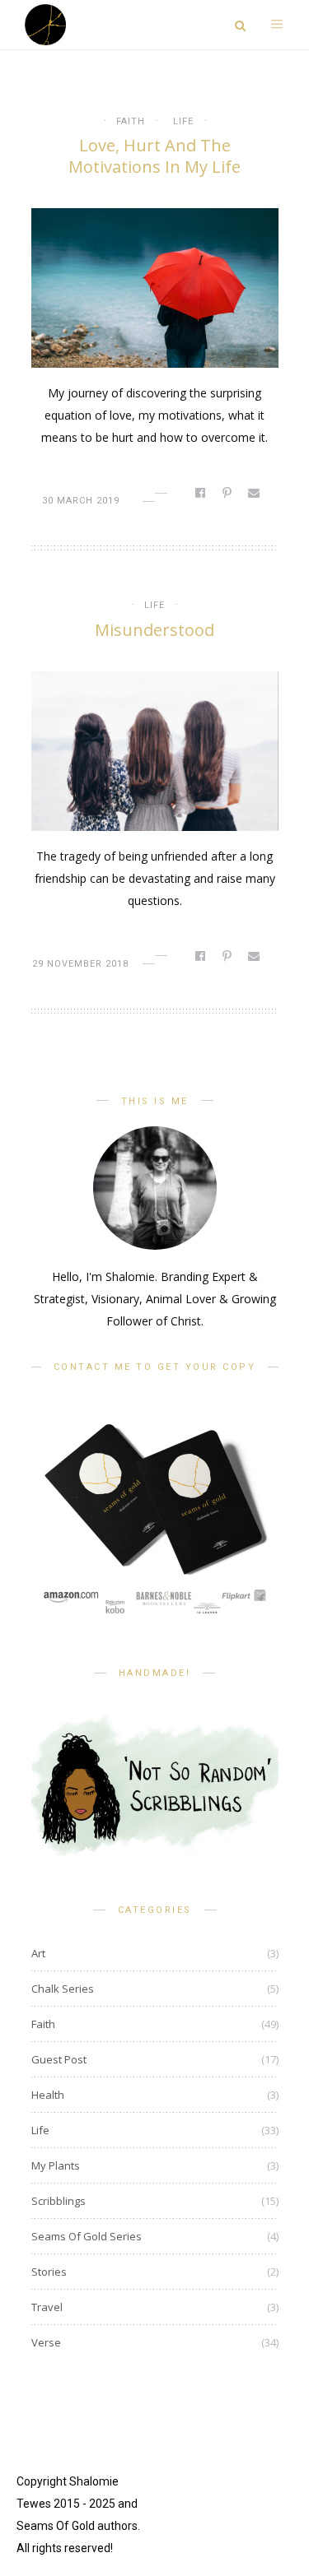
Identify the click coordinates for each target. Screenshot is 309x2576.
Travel (47, 2307)
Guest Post (59, 2059)
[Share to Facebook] (201, 493)
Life (183, 121)
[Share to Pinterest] (228, 493)
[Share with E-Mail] (255, 493)
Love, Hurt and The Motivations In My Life (154, 156)
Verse (46, 2342)
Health (48, 2095)
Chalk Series (63, 1989)
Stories (49, 2272)
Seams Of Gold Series (87, 2236)
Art (38, 1953)
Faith (131, 121)
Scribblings (59, 2201)
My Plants (56, 2165)
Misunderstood (154, 630)
